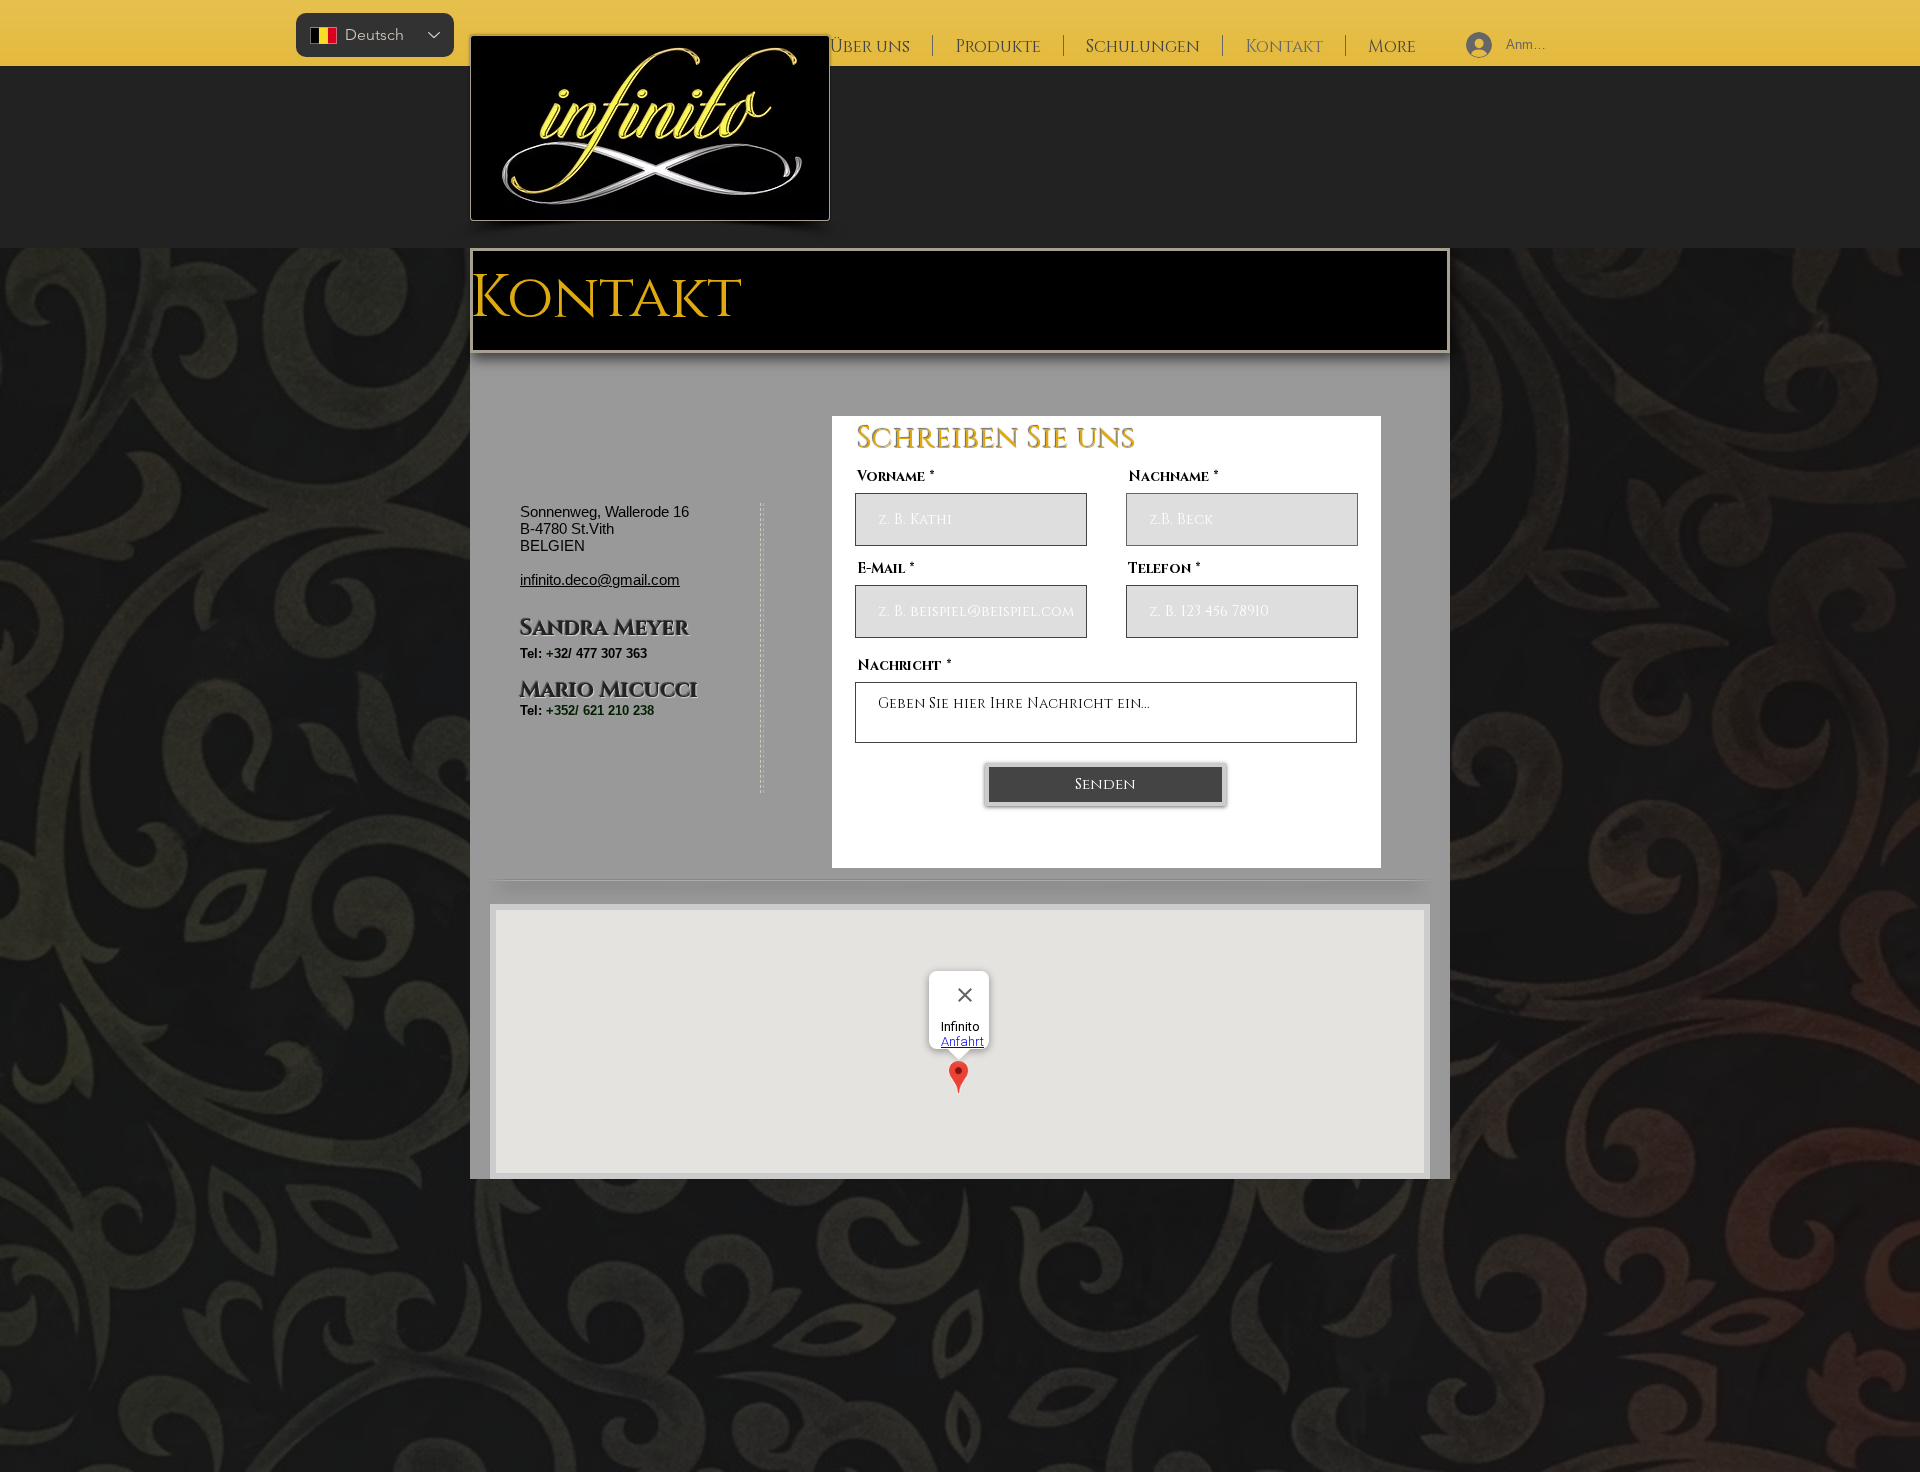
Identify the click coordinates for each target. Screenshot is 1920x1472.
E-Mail (881, 569)
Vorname (891, 477)
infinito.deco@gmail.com (600, 579)
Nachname (1168, 477)
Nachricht (899, 666)
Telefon (1159, 569)
